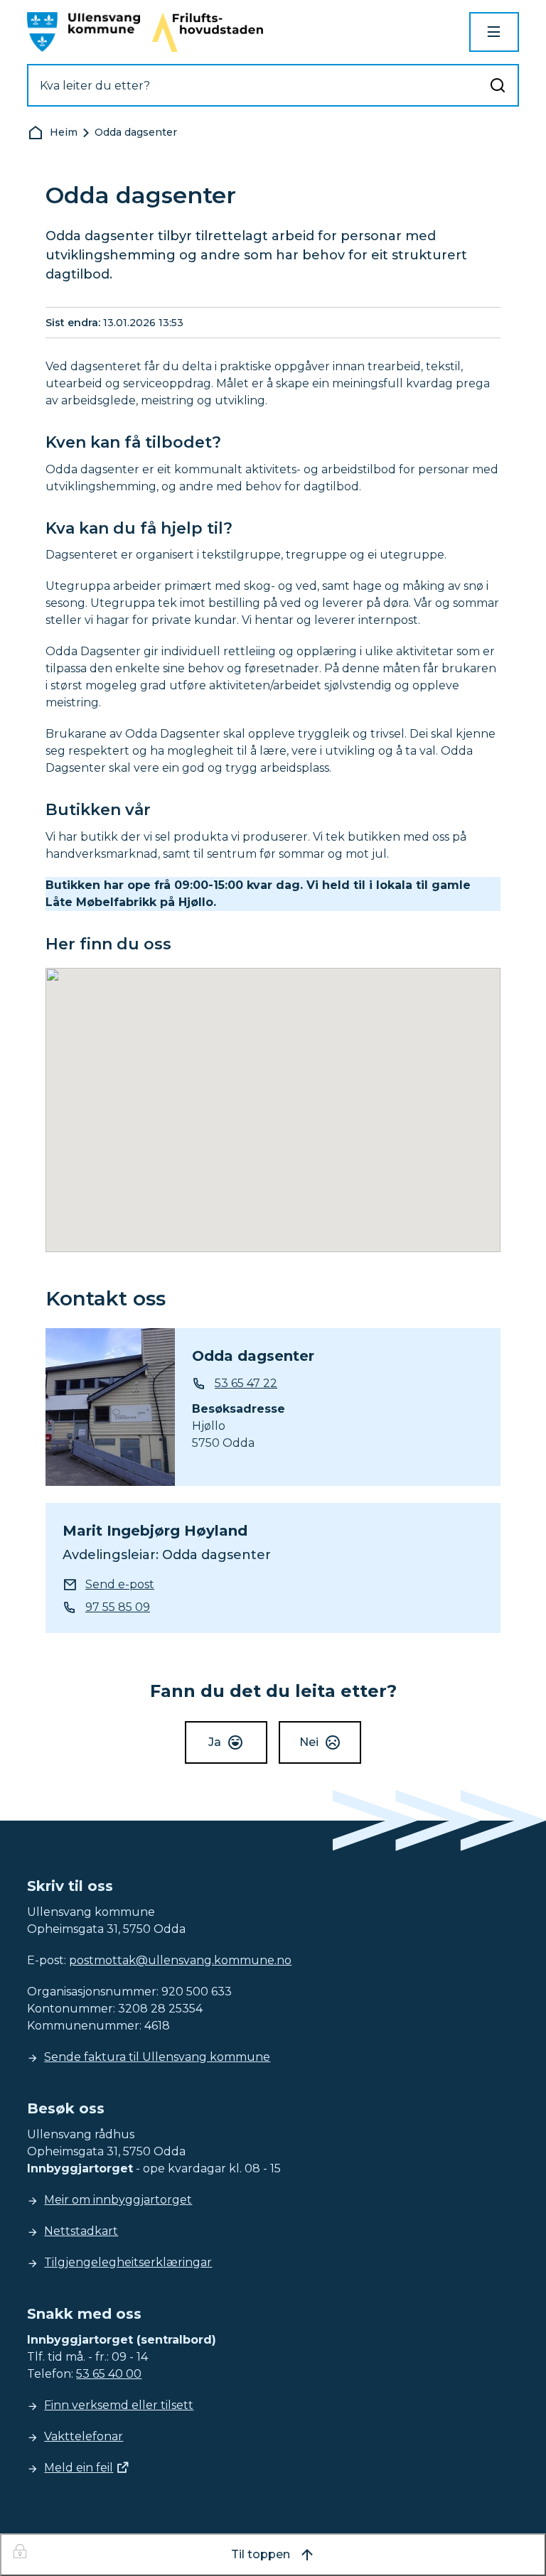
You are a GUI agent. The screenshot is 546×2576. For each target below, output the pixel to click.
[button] (273, 1101)
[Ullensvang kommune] (84, 32)
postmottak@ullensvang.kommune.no (180, 1960)
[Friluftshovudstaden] (207, 32)
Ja (215, 1742)
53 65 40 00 (109, 2374)
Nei (309, 1742)
